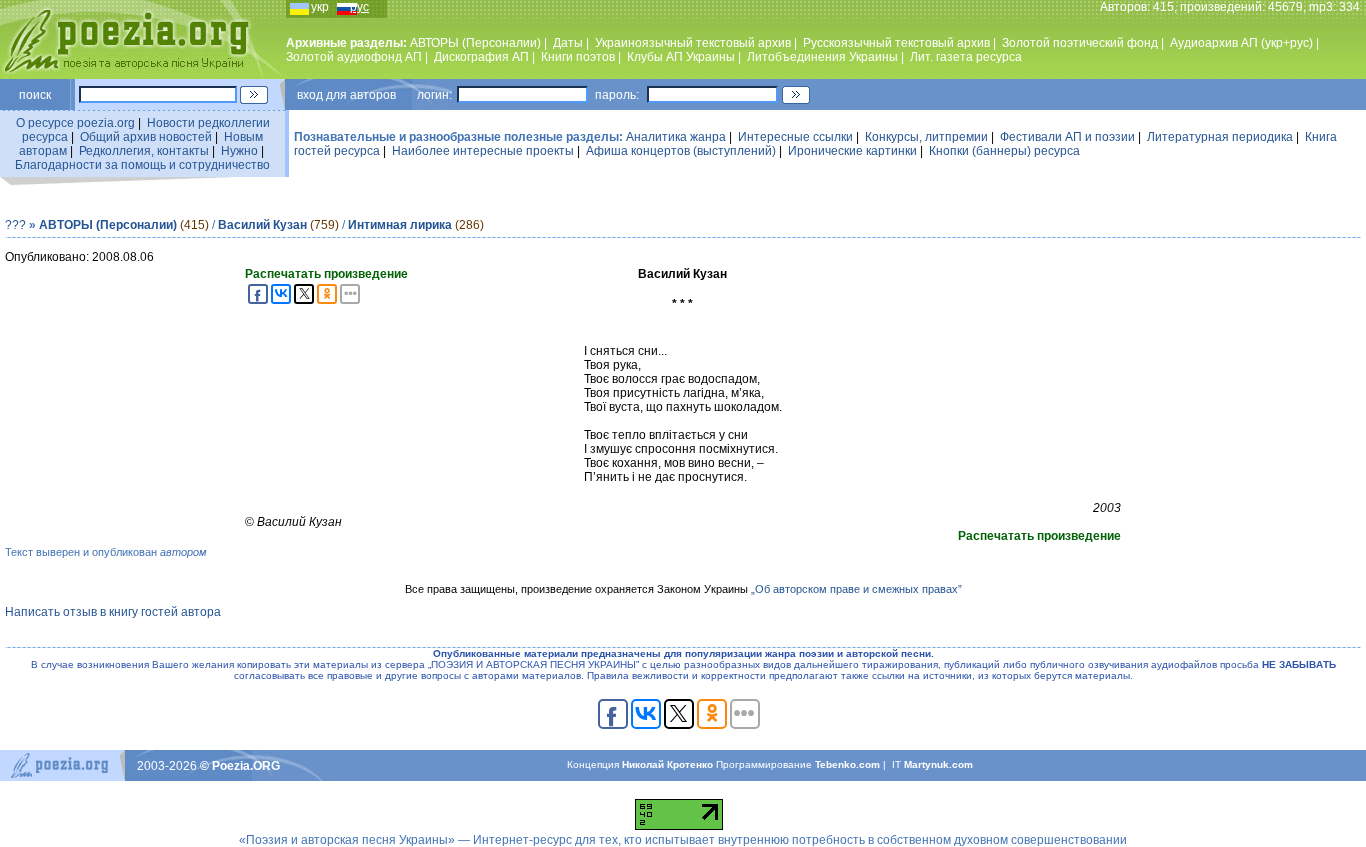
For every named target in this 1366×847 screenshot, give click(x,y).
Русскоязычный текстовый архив (896, 43)
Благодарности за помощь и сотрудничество (142, 165)
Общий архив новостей (146, 137)
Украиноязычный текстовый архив (693, 43)
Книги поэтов (578, 57)
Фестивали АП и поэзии (1067, 137)
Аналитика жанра (676, 137)
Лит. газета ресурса (966, 57)
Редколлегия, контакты (144, 151)
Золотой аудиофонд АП (354, 57)
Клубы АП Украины (681, 57)
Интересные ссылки (795, 137)
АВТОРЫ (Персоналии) (475, 43)
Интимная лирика (400, 225)
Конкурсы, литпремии (926, 137)
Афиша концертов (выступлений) (681, 151)
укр (320, 7)
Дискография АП (481, 57)
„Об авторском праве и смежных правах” (856, 589)
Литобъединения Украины (822, 57)
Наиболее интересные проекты (483, 151)
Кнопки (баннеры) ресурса (1004, 151)
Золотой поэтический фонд (1080, 43)
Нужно (239, 151)
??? (15, 225)
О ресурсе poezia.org (75, 123)
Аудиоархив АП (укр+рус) (1241, 43)
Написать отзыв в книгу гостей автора (113, 612)
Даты (568, 43)
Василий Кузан (262, 225)
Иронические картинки (852, 151)
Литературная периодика (1220, 137)
